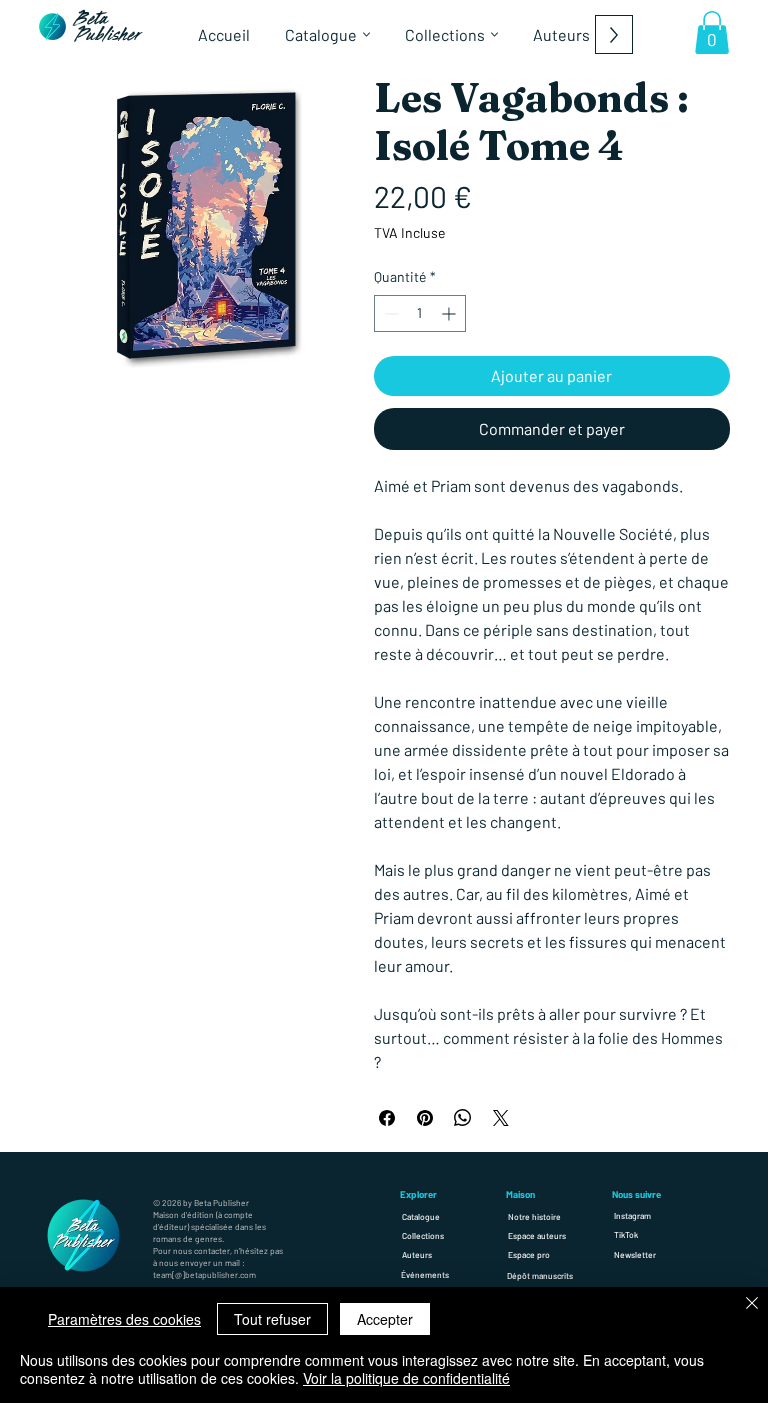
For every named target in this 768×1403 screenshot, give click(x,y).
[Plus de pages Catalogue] (366, 34)
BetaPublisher (108, 27)
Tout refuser (272, 1319)
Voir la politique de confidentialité (406, 1378)
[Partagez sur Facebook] (387, 1118)
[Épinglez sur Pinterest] (425, 1118)
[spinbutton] (420, 313)
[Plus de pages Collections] (494, 34)
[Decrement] (389, 313)
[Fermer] (752, 1304)
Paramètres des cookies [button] (124, 1319)
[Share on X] (501, 1118)
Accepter (385, 1319)
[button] (712, 32)
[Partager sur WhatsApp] (463, 1118)
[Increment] (450, 313)
